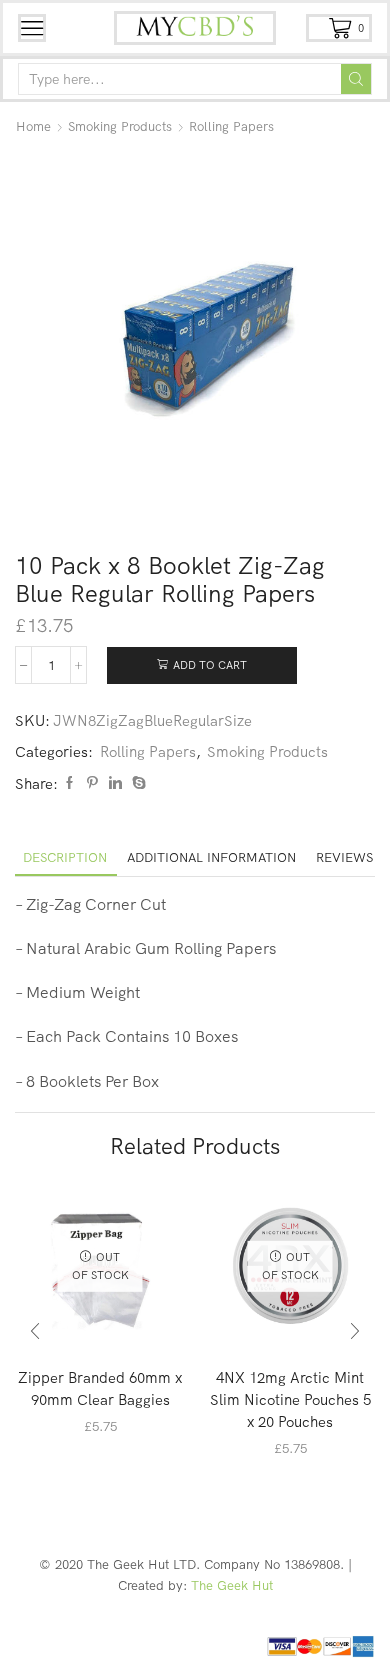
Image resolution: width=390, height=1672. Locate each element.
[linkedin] (115, 783)
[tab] (65, 857)
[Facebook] (69, 783)
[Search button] (356, 79)
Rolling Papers (231, 126)
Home (33, 126)
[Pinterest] (92, 783)
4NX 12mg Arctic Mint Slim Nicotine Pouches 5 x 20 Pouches (290, 1399)
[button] (35, 1332)
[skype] (136, 783)
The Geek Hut (232, 1585)
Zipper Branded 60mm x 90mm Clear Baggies (100, 1388)
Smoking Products (120, 126)
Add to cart (210, 665)
